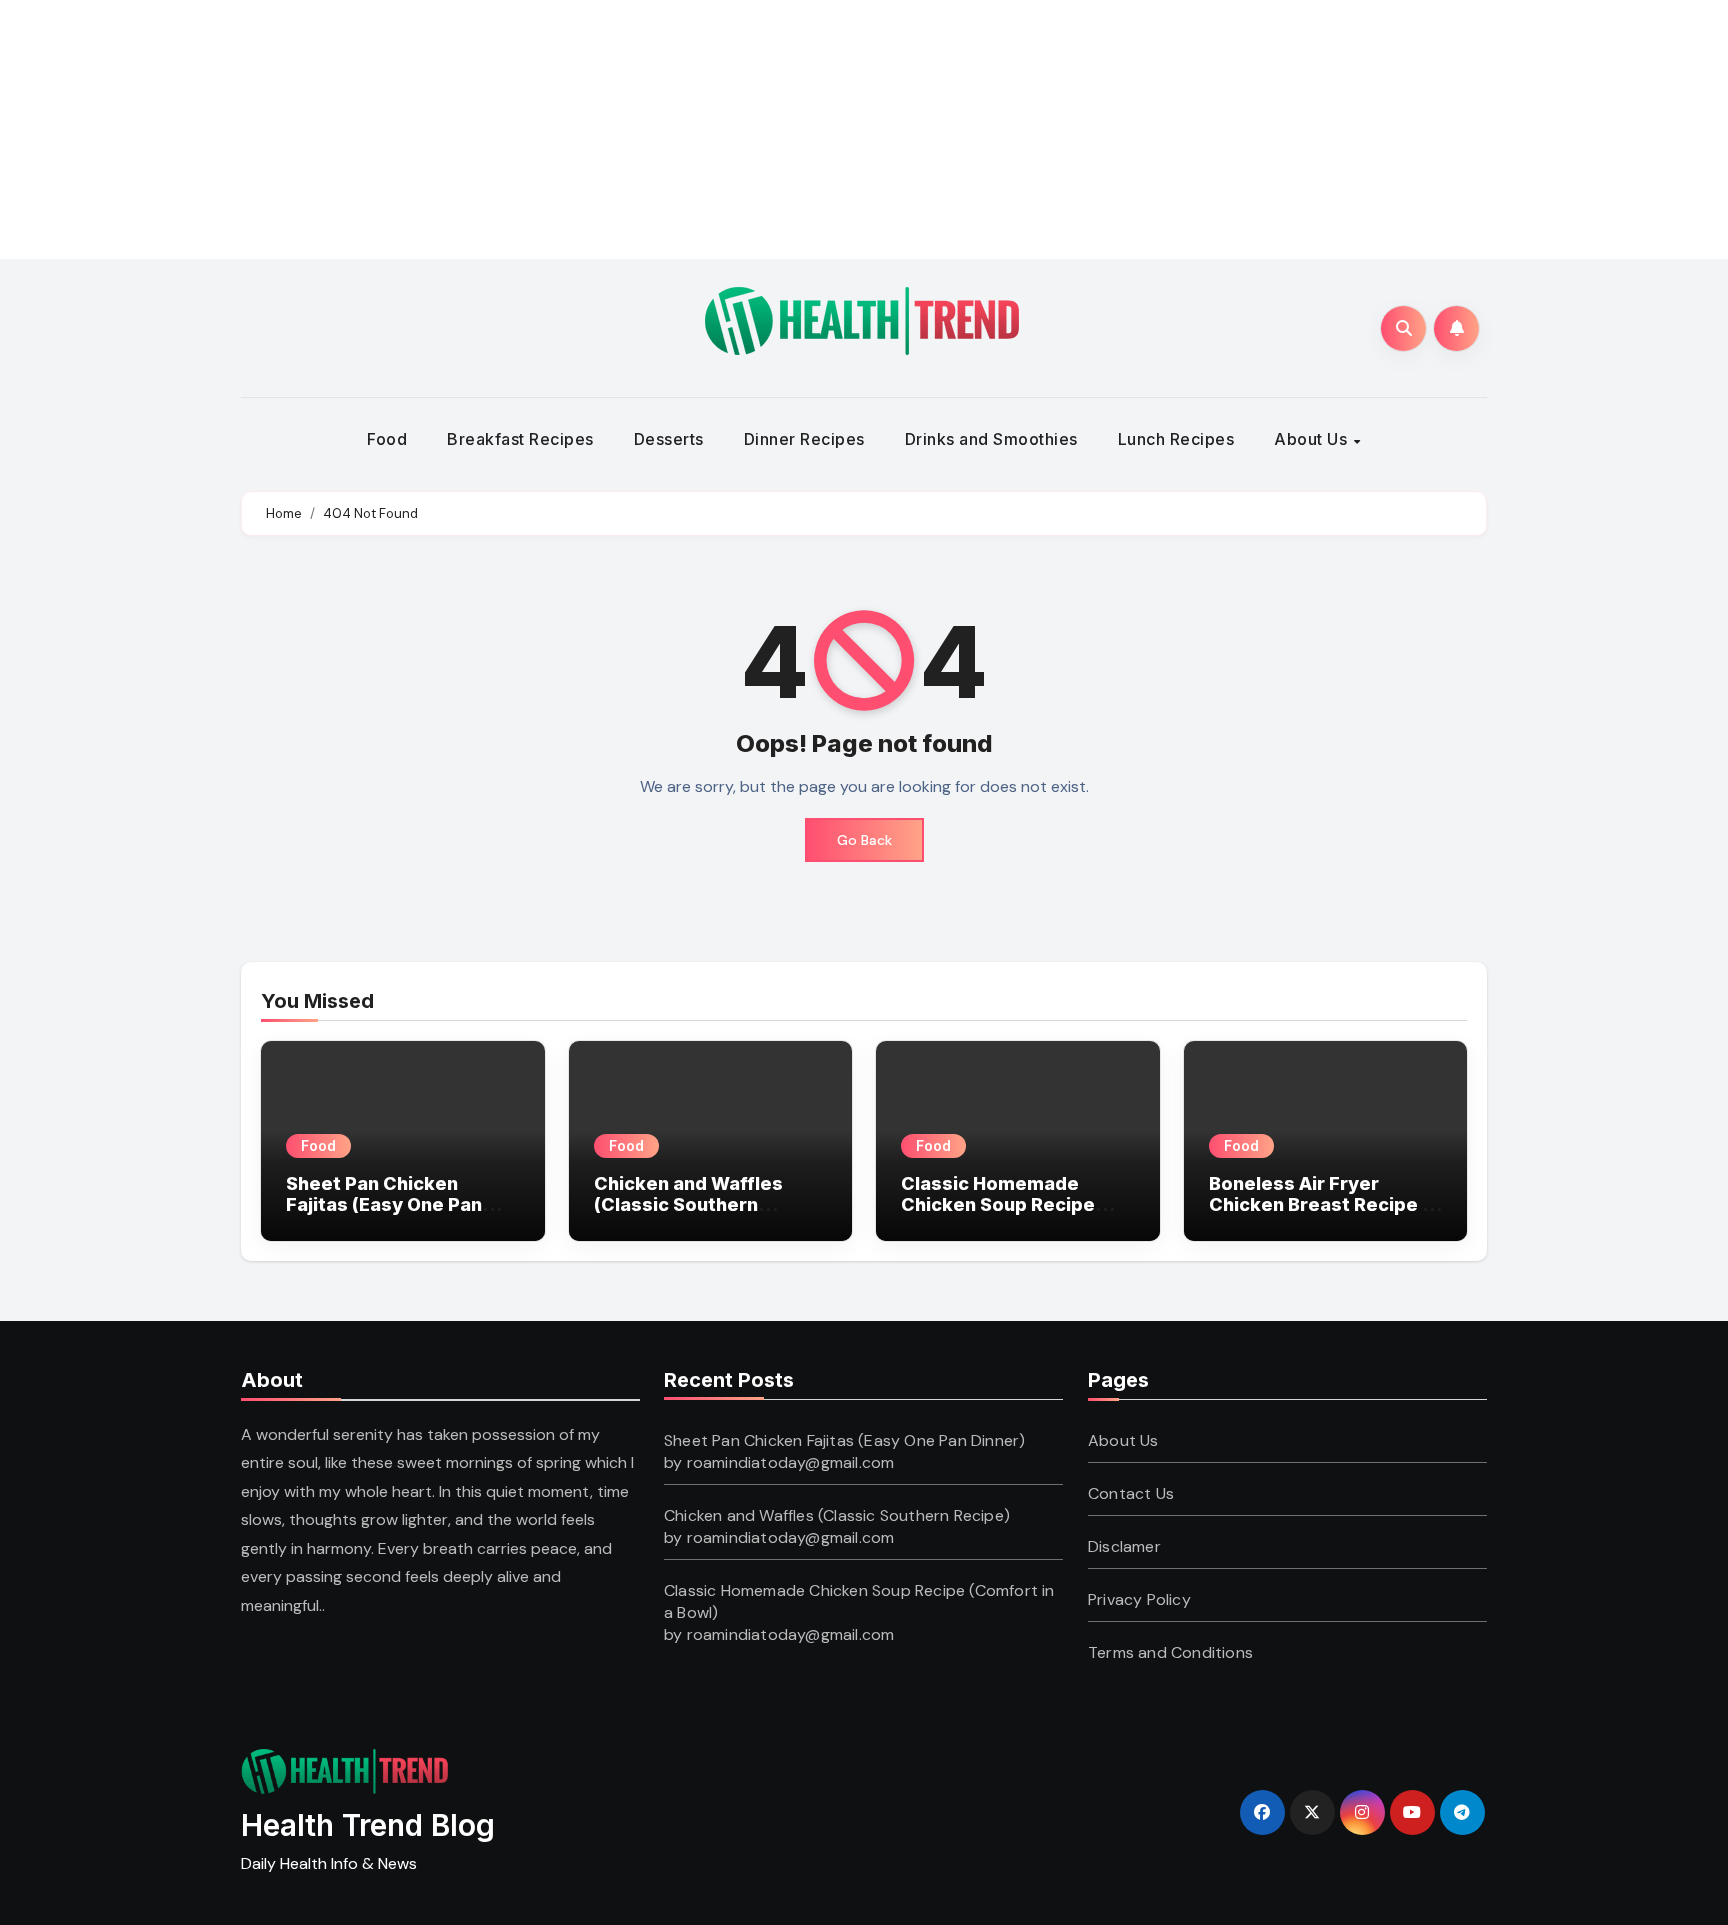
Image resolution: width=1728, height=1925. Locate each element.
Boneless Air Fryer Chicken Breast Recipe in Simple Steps (1323, 1205)
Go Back (864, 840)
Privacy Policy (1139, 1599)
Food (387, 439)
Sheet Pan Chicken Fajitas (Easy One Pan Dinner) (384, 1205)
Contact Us (1131, 1493)
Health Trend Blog (368, 1825)
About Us (1313, 439)
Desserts (669, 439)
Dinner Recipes (804, 439)
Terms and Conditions (1170, 1652)
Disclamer (1124, 1546)
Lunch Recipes (1176, 439)
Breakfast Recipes (520, 439)
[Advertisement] (488, 125)
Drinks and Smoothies (991, 439)
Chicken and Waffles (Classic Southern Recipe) (688, 1205)
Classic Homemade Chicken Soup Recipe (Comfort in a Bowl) (998, 1205)
